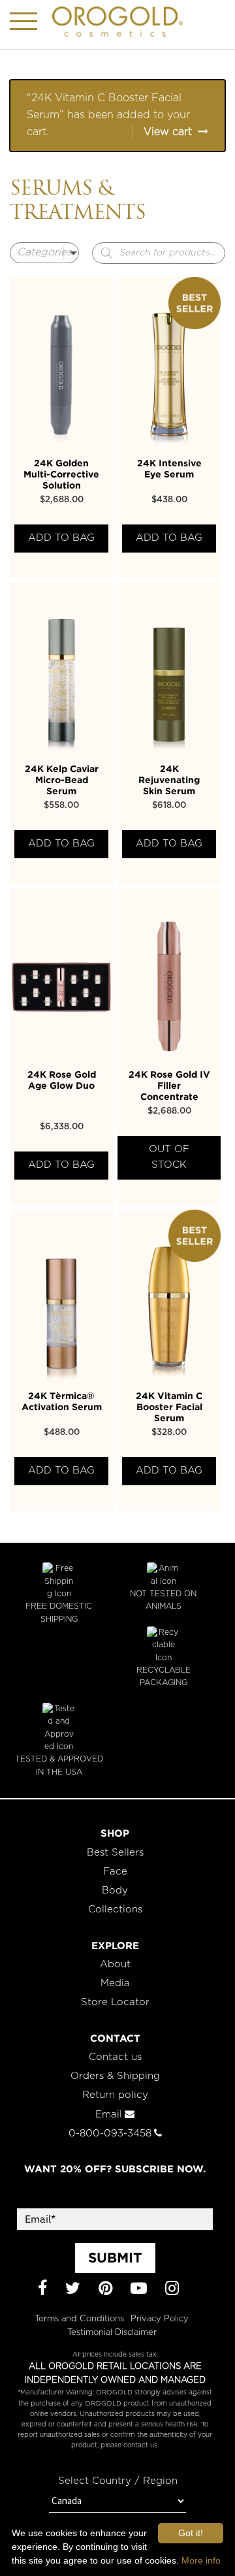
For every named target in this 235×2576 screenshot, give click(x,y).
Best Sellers (115, 1853)
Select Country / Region (118, 2481)
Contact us (115, 2057)
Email (109, 2115)
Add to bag (61, 538)
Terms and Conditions (79, 2319)
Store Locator (115, 2002)
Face (115, 1872)
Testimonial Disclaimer (112, 2333)
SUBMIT (115, 2257)
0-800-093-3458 (110, 2133)
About (115, 1964)
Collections (115, 1909)
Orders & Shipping (115, 2076)
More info (201, 2560)
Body (115, 1891)
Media (115, 1983)
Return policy (115, 2095)
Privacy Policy (160, 2319)
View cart (168, 132)
